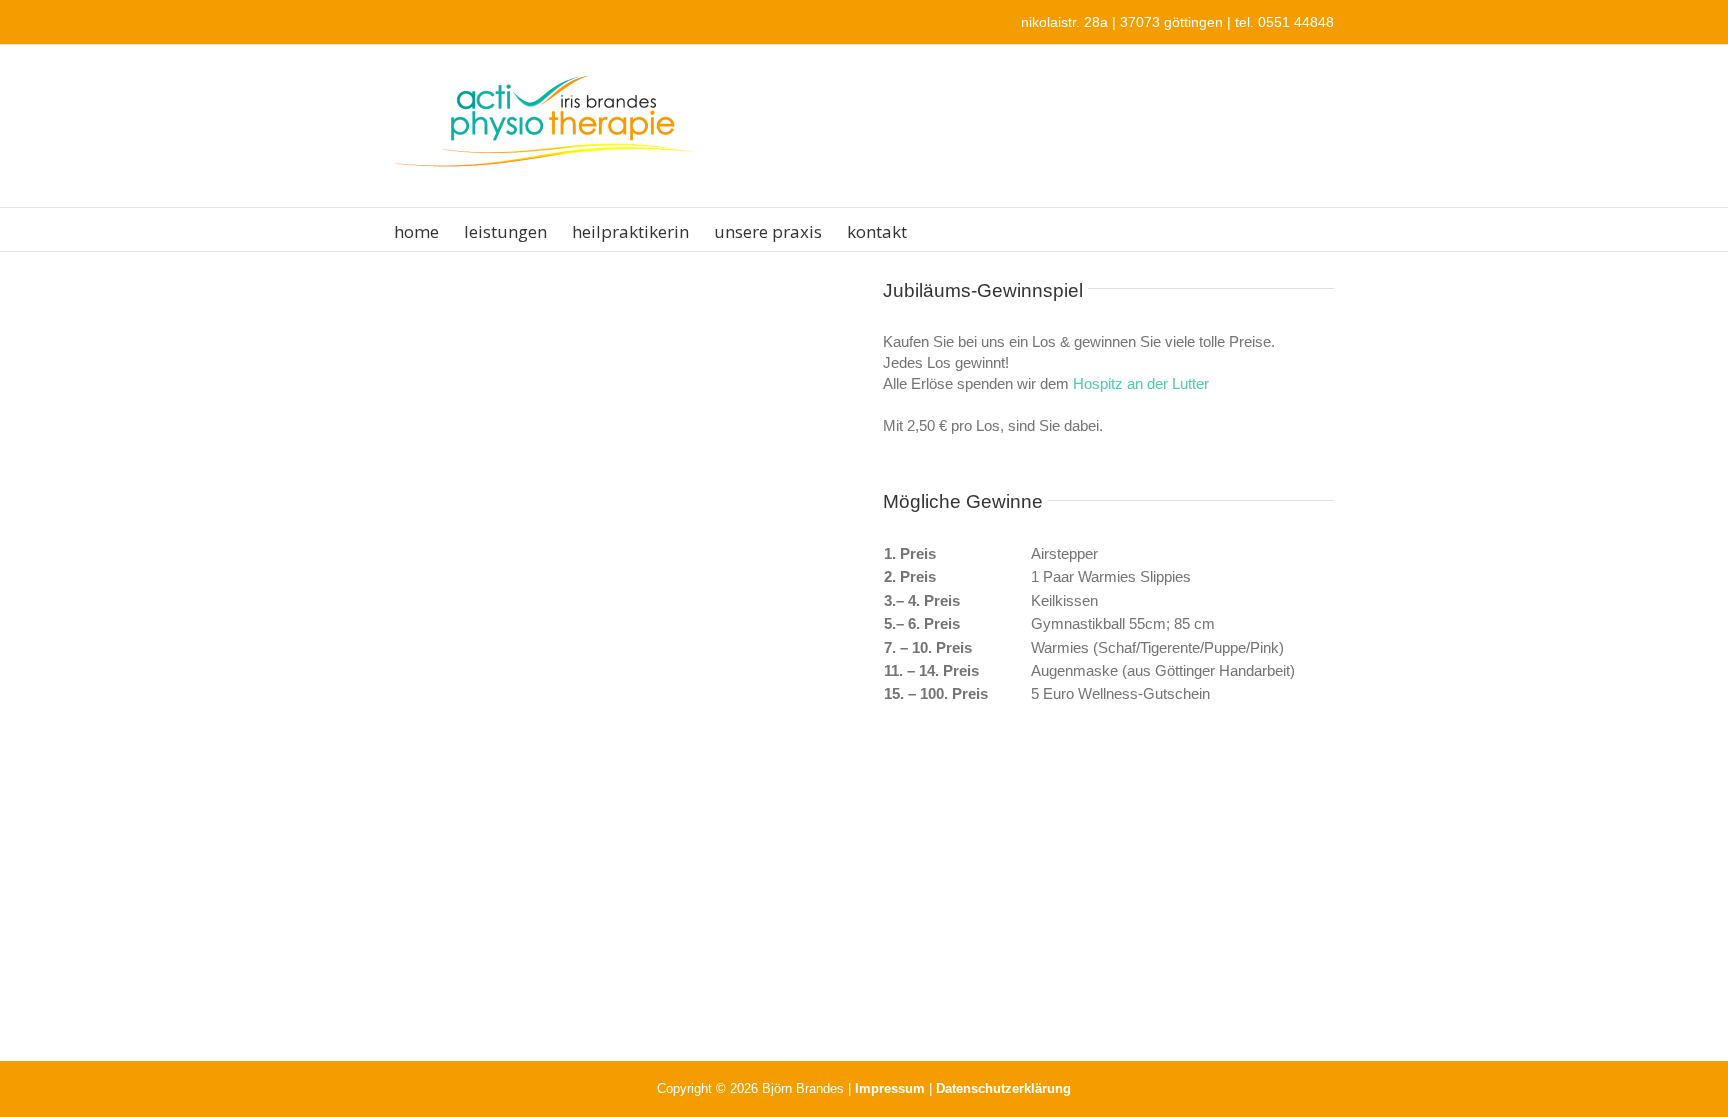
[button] (938, 229)
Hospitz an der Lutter (1141, 383)
